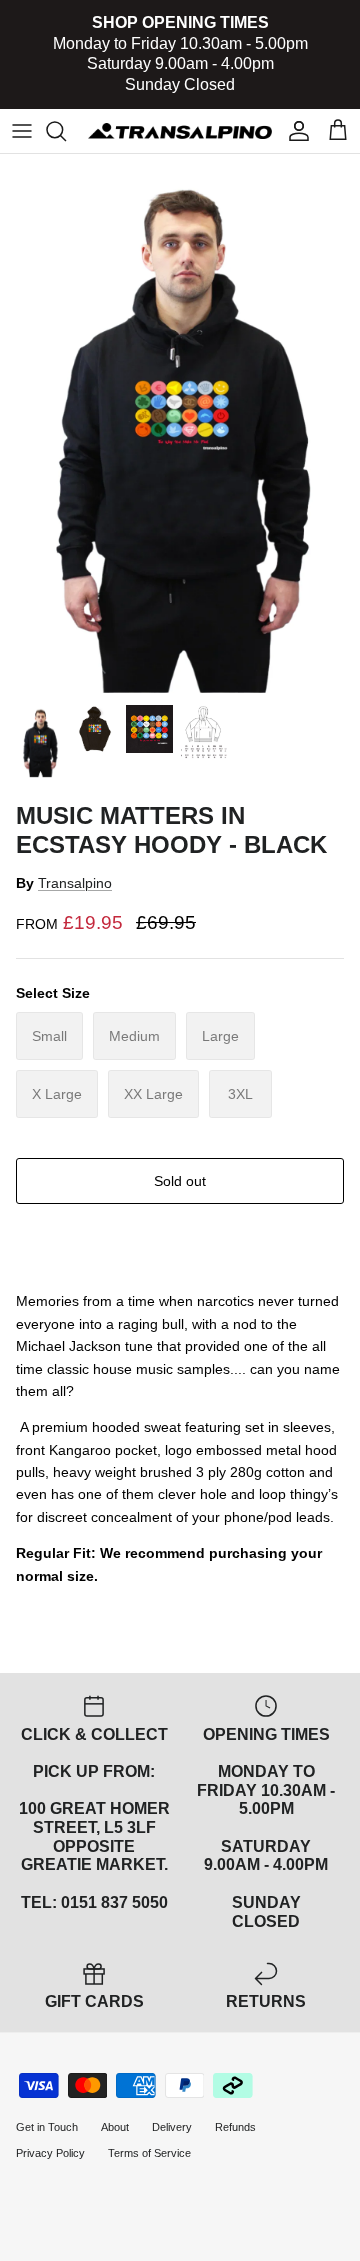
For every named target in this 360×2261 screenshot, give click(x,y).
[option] (180, 424)
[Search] (66, 131)
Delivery (172, 2127)
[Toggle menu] (22, 131)
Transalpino (75, 883)
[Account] (294, 131)
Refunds (235, 2127)
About (115, 2127)
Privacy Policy (50, 2153)
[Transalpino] (180, 131)
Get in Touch (47, 2127)
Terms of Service (149, 2153)
